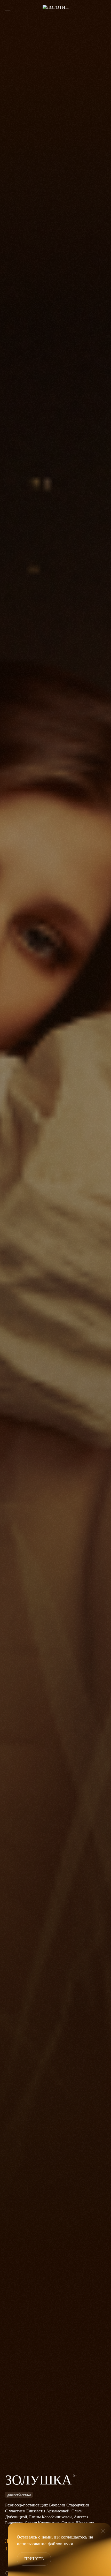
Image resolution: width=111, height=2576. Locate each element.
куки (69, 2544)
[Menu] (8, 9)
